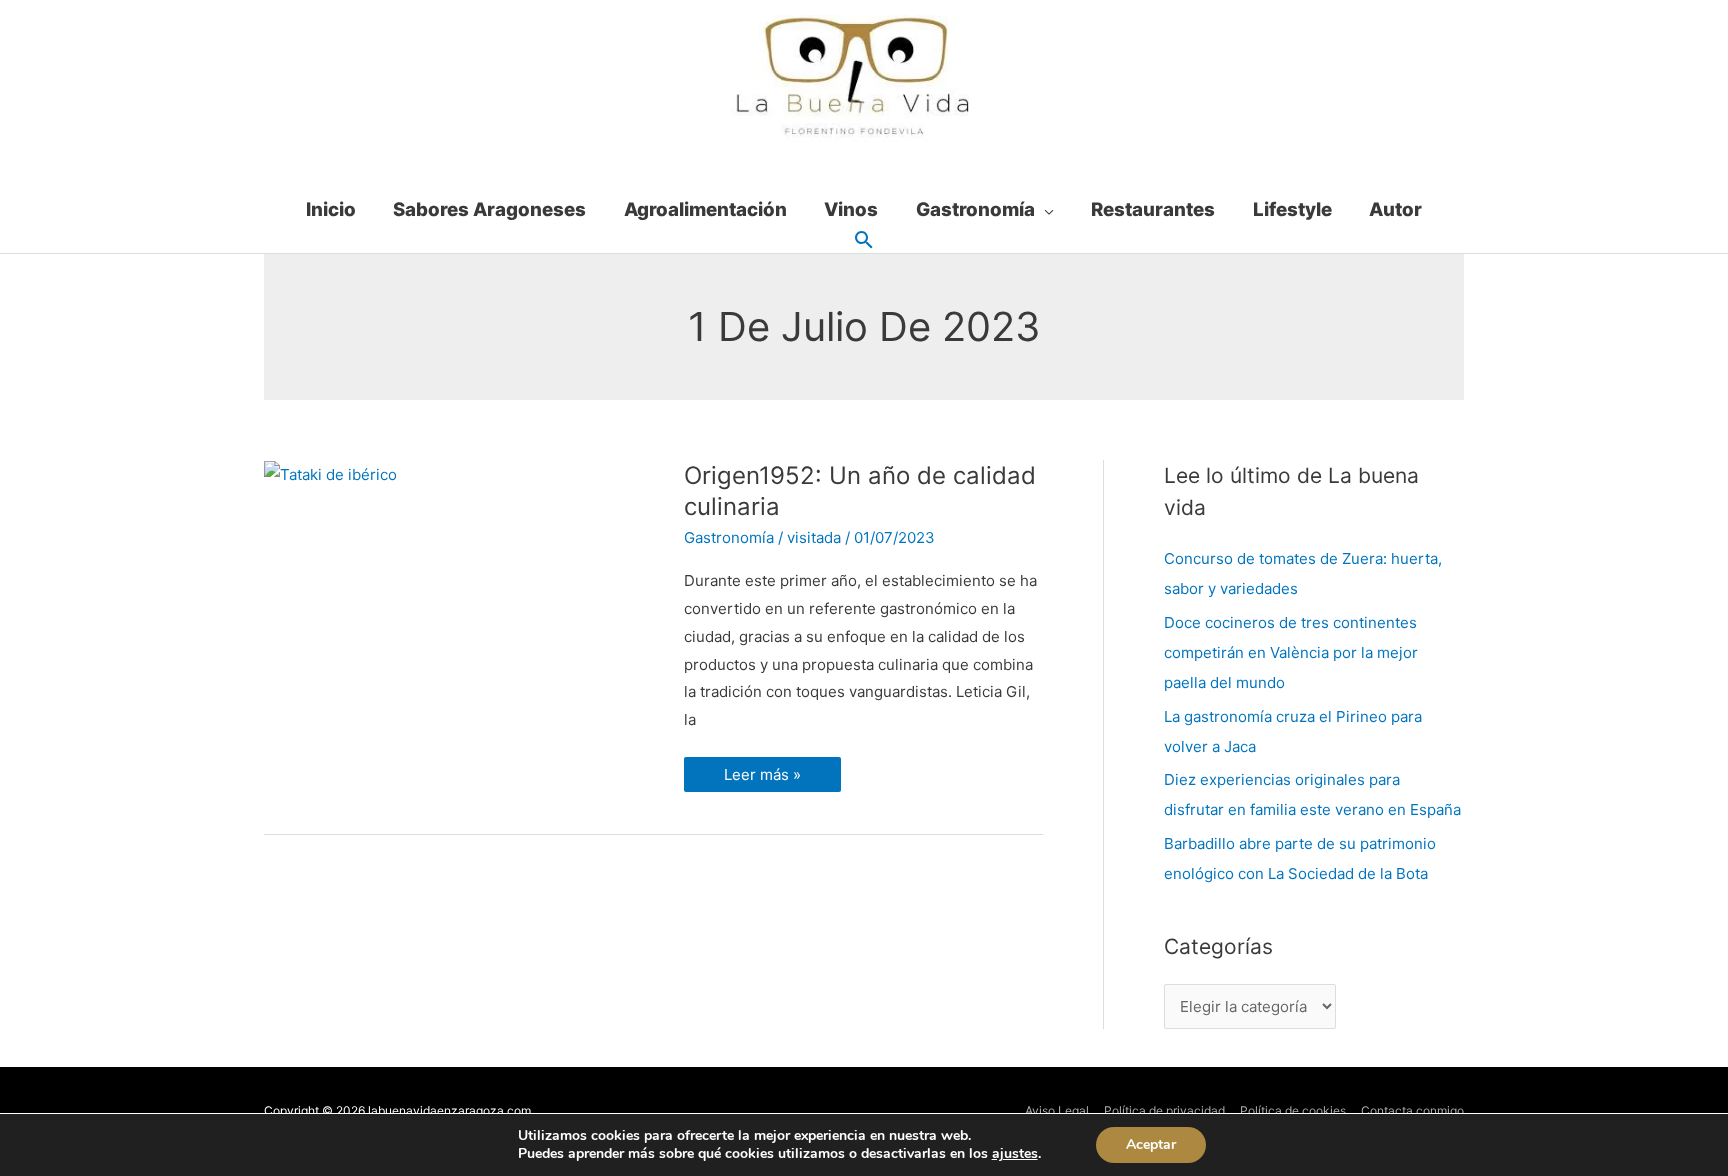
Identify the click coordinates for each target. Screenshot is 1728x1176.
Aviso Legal (1057, 1110)
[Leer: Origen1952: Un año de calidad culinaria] (330, 473)
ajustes (1015, 1154)
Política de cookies (1293, 1110)
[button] (864, 241)
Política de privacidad (1164, 1110)
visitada (814, 537)
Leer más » (765, 770)
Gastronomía (729, 537)
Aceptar (1151, 1144)
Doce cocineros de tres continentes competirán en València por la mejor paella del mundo (1291, 652)
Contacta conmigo (1412, 1110)
